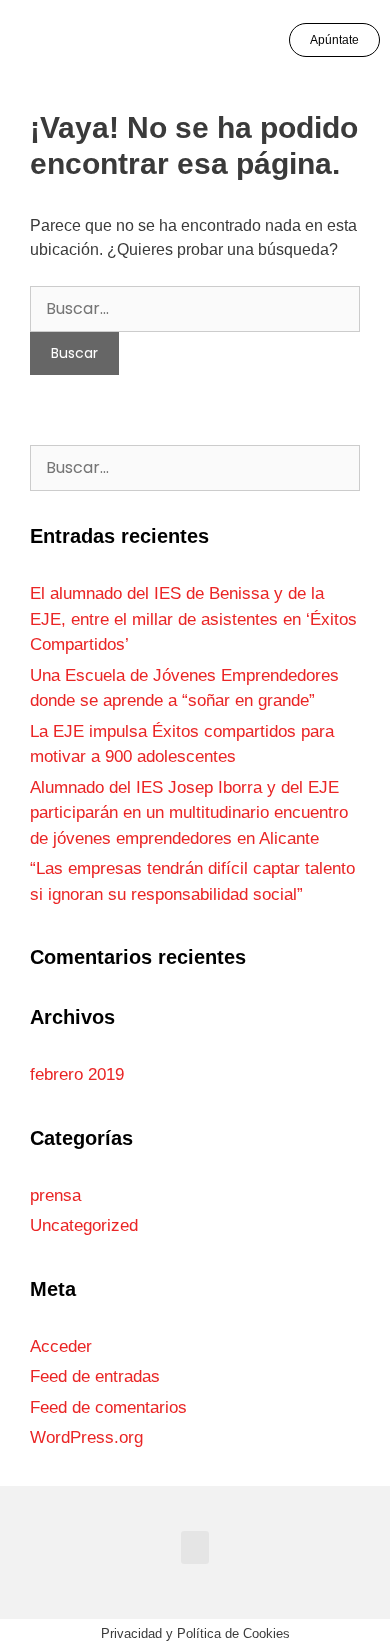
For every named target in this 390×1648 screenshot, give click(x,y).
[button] (47, 40)
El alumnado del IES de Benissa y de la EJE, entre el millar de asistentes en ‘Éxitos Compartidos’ (193, 619)
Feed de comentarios (108, 1407)
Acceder (61, 1346)
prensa (55, 1195)
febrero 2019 (77, 1074)
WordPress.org (86, 1437)
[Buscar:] (195, 308)
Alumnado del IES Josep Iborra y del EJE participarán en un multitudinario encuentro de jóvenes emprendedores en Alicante (189, 813)
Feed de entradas (95, 1376)
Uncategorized (84, 1225)
